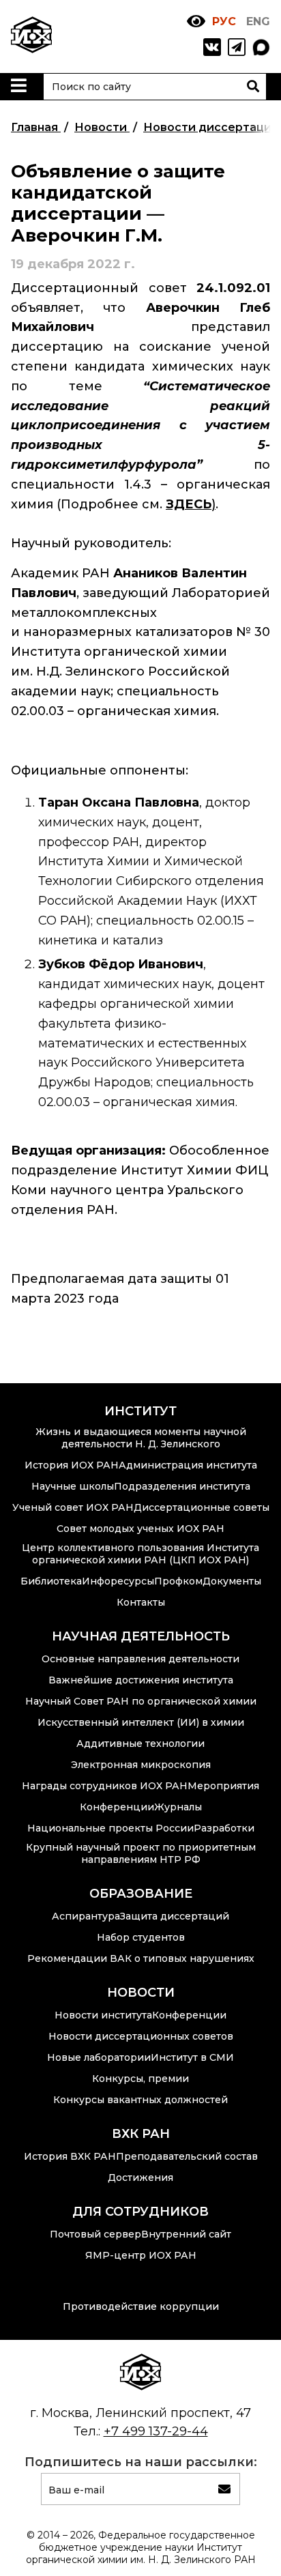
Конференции (117, 1807)
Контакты (141, 1602)
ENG (258, 21)
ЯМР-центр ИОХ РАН (141, 2255)
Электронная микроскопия (141, 1765)
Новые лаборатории (99, 2057)
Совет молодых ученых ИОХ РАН (140, 1529)
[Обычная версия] (196, 21)
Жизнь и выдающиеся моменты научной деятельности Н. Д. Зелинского (141, 1438)
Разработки (224, 1828)
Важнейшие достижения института (141, 1680)
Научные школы (73, 1486)
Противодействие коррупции (141, 2306)
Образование (141, 1894)
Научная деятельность (141, 1636)
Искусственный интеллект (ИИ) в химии (141, 1722)
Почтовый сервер (95, 2234)
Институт (140, 1411)
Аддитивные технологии (140, 1743)
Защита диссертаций (175, 1916)
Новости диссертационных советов (141, 2036)
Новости (141, 1993)
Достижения (140, 2177)
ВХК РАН (141, 2134)
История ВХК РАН (70, 2156)
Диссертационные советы (202, 1507)
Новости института (103, 2015)
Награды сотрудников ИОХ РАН (105, 1786)
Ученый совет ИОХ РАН (73, 1507)
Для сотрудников (140, 2212)
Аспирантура (86, 1916)
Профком (178, 1581)
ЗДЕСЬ (189, 504)
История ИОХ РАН (72, 1465)
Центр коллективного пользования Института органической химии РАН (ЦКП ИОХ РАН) (140, 1554)
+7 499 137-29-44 (156, 2431)
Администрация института (188, 1465)
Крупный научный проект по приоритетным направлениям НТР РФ (141, 1853)
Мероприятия (223, 1786)
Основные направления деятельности (140, 1659)
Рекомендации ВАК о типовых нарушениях (141, 1958)
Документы (232, 1581)
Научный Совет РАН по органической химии (141, 1701)
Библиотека (51, 1581)
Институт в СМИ (192, 2057)
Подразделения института (182, 1486)
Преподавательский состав (187, 2156)
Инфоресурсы (118, 1581)
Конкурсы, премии (140, 2079)
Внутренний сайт (186, 2234)
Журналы (178, 1807)
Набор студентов (141, 1937)
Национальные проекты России (110, 1828)
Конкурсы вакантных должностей (140, 2100)
